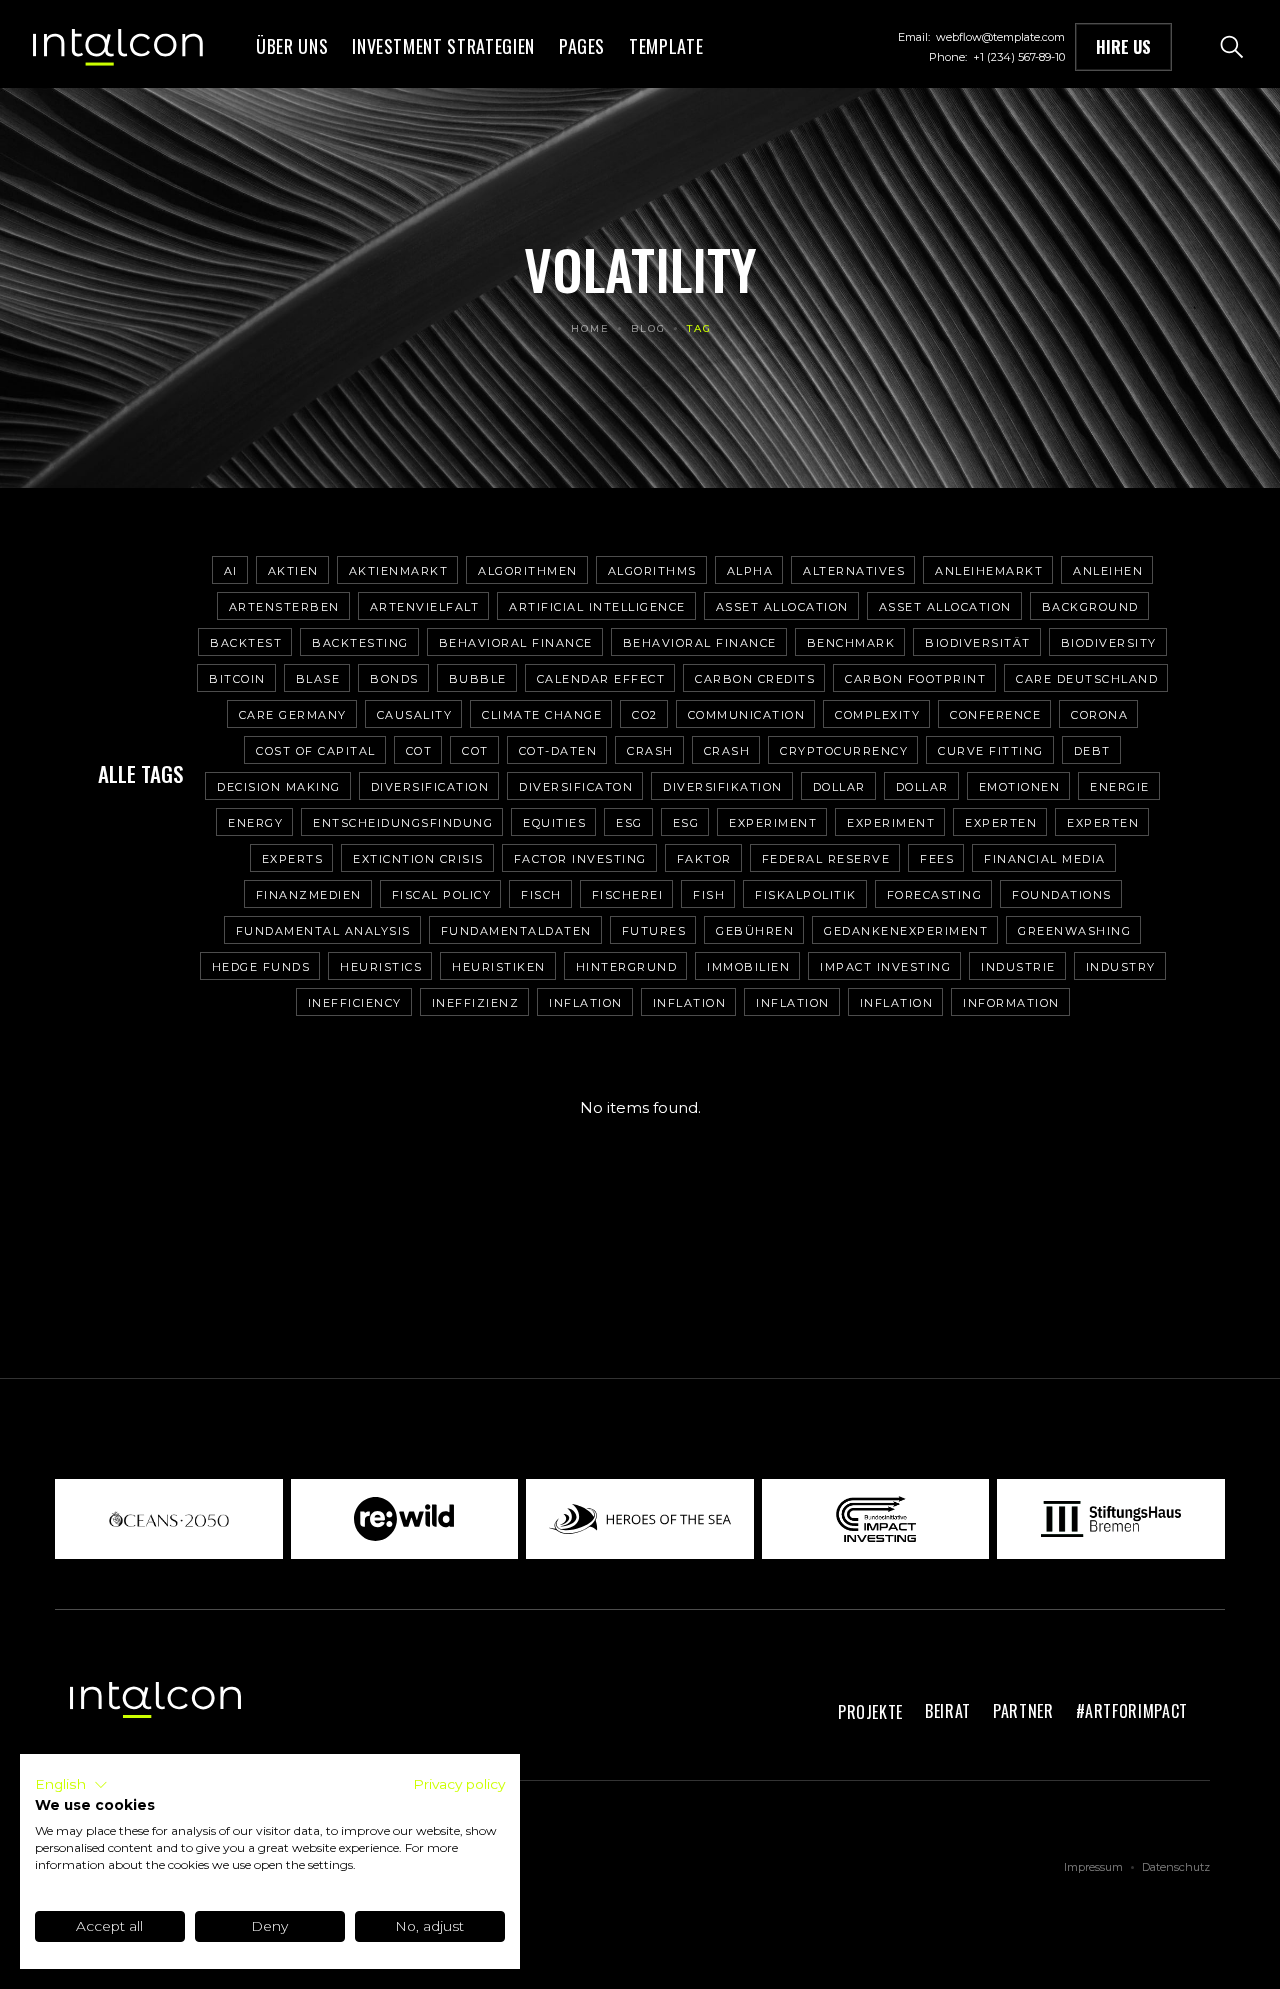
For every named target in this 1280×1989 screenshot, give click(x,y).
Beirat (948, 1711)
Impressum (1093, 1867)
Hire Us (1123, 47)
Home (590, 328)
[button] (443, 47)
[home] (118, 46)
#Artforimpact (1132, 1711)
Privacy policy (459, 1784)
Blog (648, 328)
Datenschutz (1176, 1867)
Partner (1023, 1711)
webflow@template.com (1000, 37)
